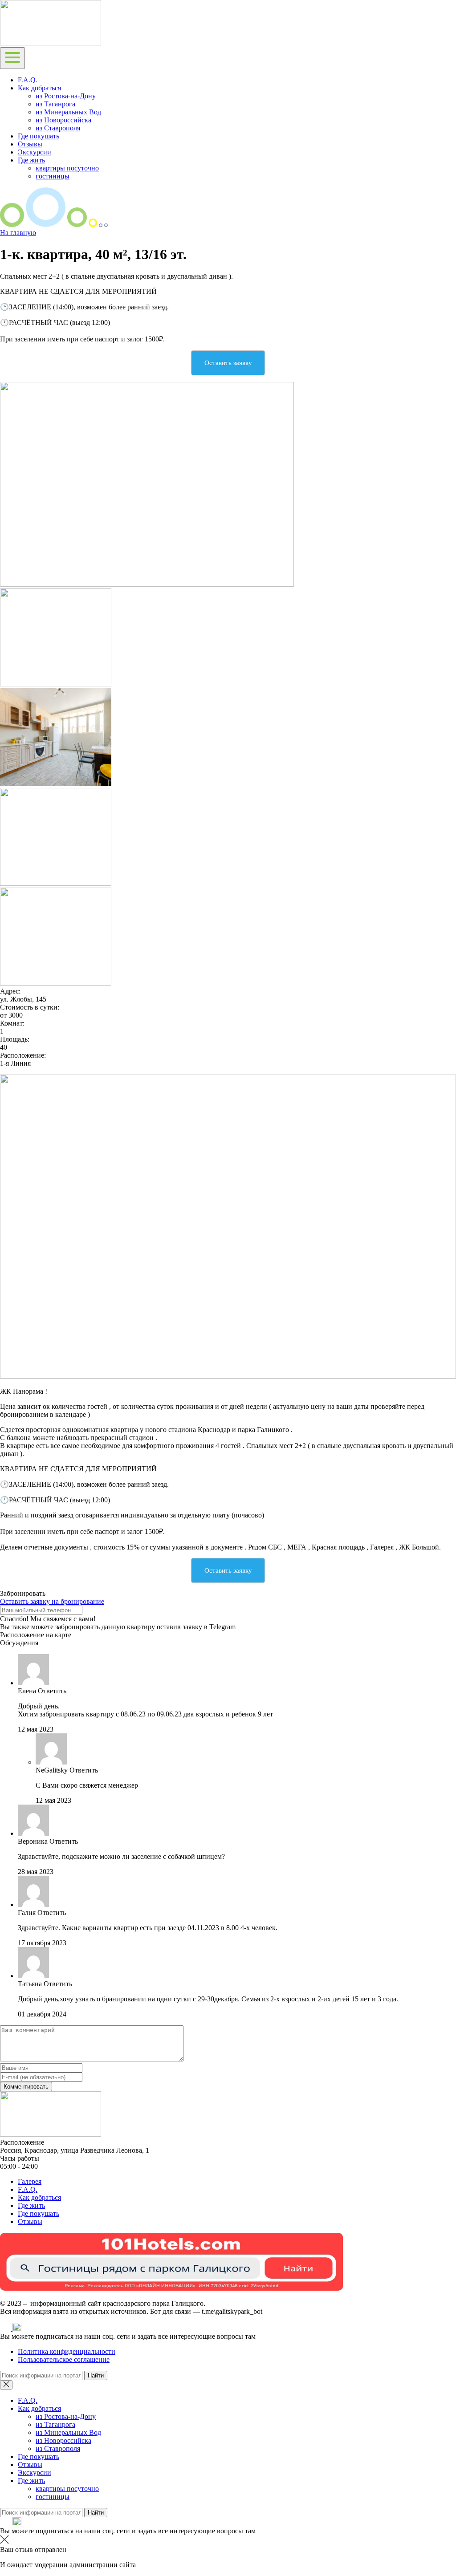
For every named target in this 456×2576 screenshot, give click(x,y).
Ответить (52, 1691)
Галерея (30, 2181)
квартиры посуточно (67, 168)
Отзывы (30, 144)
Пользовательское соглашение (64, 2359)
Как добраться (39, 88)
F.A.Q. (28, 80)
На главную (18, 233)
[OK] (17, 2328)
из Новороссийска (63, 120)
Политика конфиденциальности (67, 2351)
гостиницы (53, 176)
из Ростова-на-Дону (66, 96)
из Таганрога (55, 104)
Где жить (31, 160)
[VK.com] (6, 2328)
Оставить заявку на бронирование (52, 1601)
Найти (96, 2375)
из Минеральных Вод (68, 112)
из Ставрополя (58, 128)
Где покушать (39, 136)
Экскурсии (35, 152)
